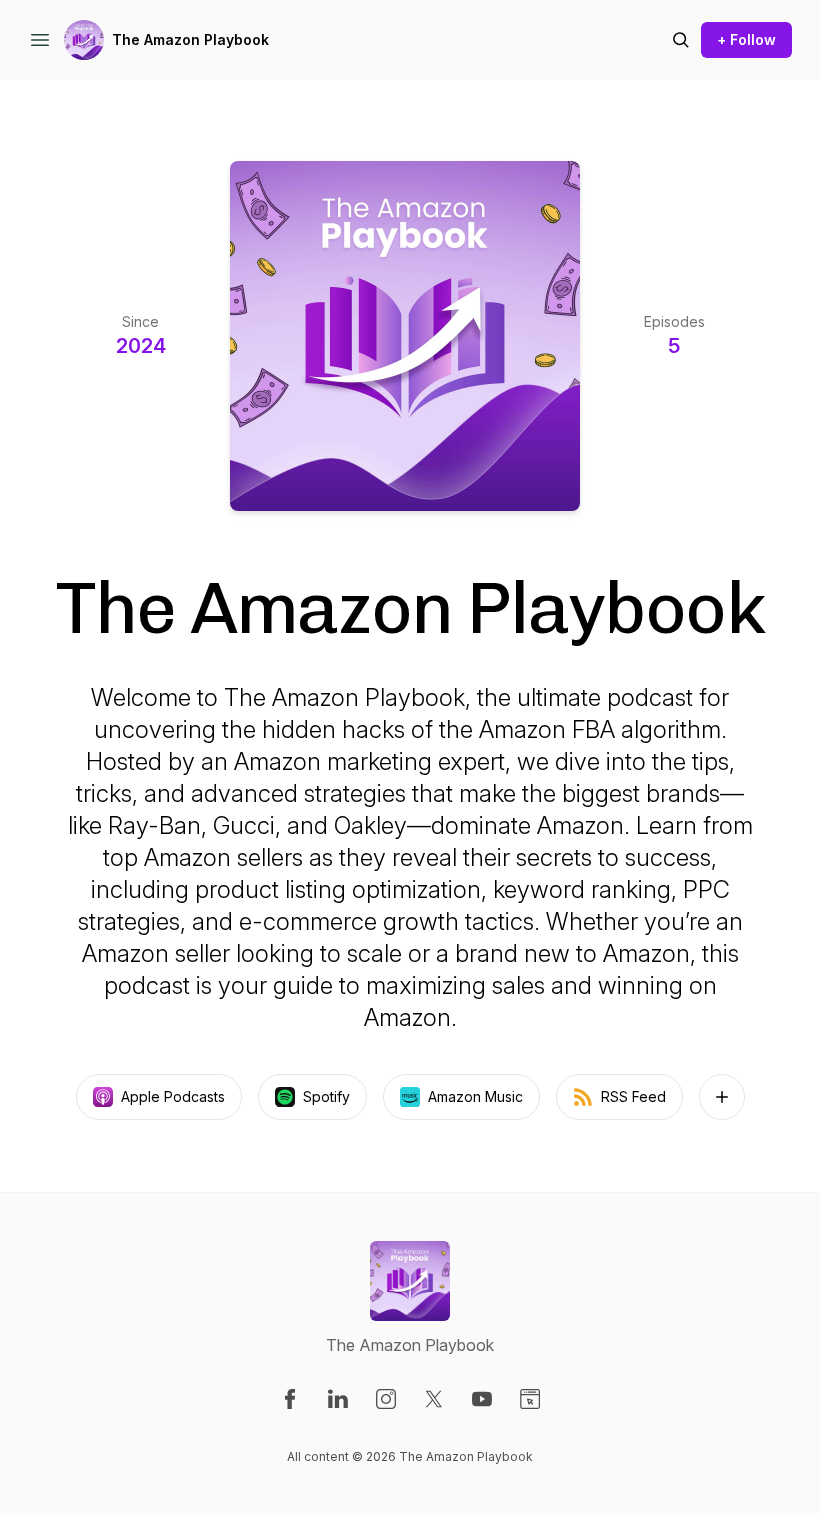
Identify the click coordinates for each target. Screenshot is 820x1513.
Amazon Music (475, 1096)
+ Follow (746, 39)
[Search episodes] (681, 40)
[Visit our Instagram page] (386, 1399)
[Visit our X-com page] (434, 1399)
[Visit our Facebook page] (290, 1399)
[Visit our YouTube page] (482, 1399)
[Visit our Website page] (530, 1399)
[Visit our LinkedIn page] (338, 1399)
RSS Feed (633, 1096)
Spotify (326, 1096)
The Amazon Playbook (190, 39)
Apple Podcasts (173, 1096)
